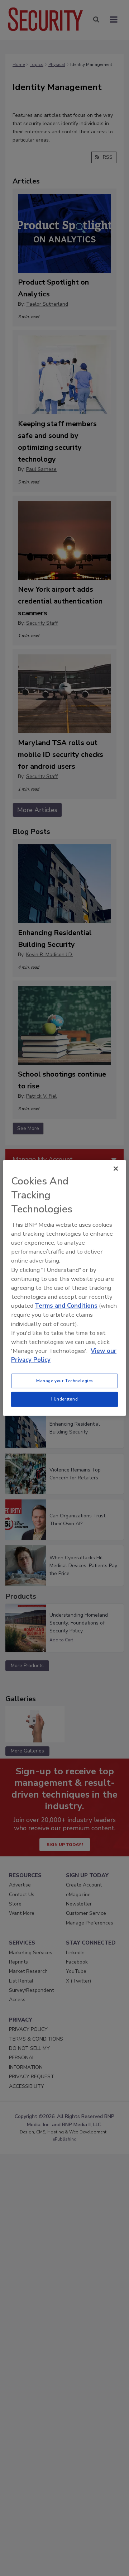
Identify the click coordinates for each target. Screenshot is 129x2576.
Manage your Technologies (64, 1380)
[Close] (116, 1169)
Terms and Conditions (66, 1306)
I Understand (65, 1399)
